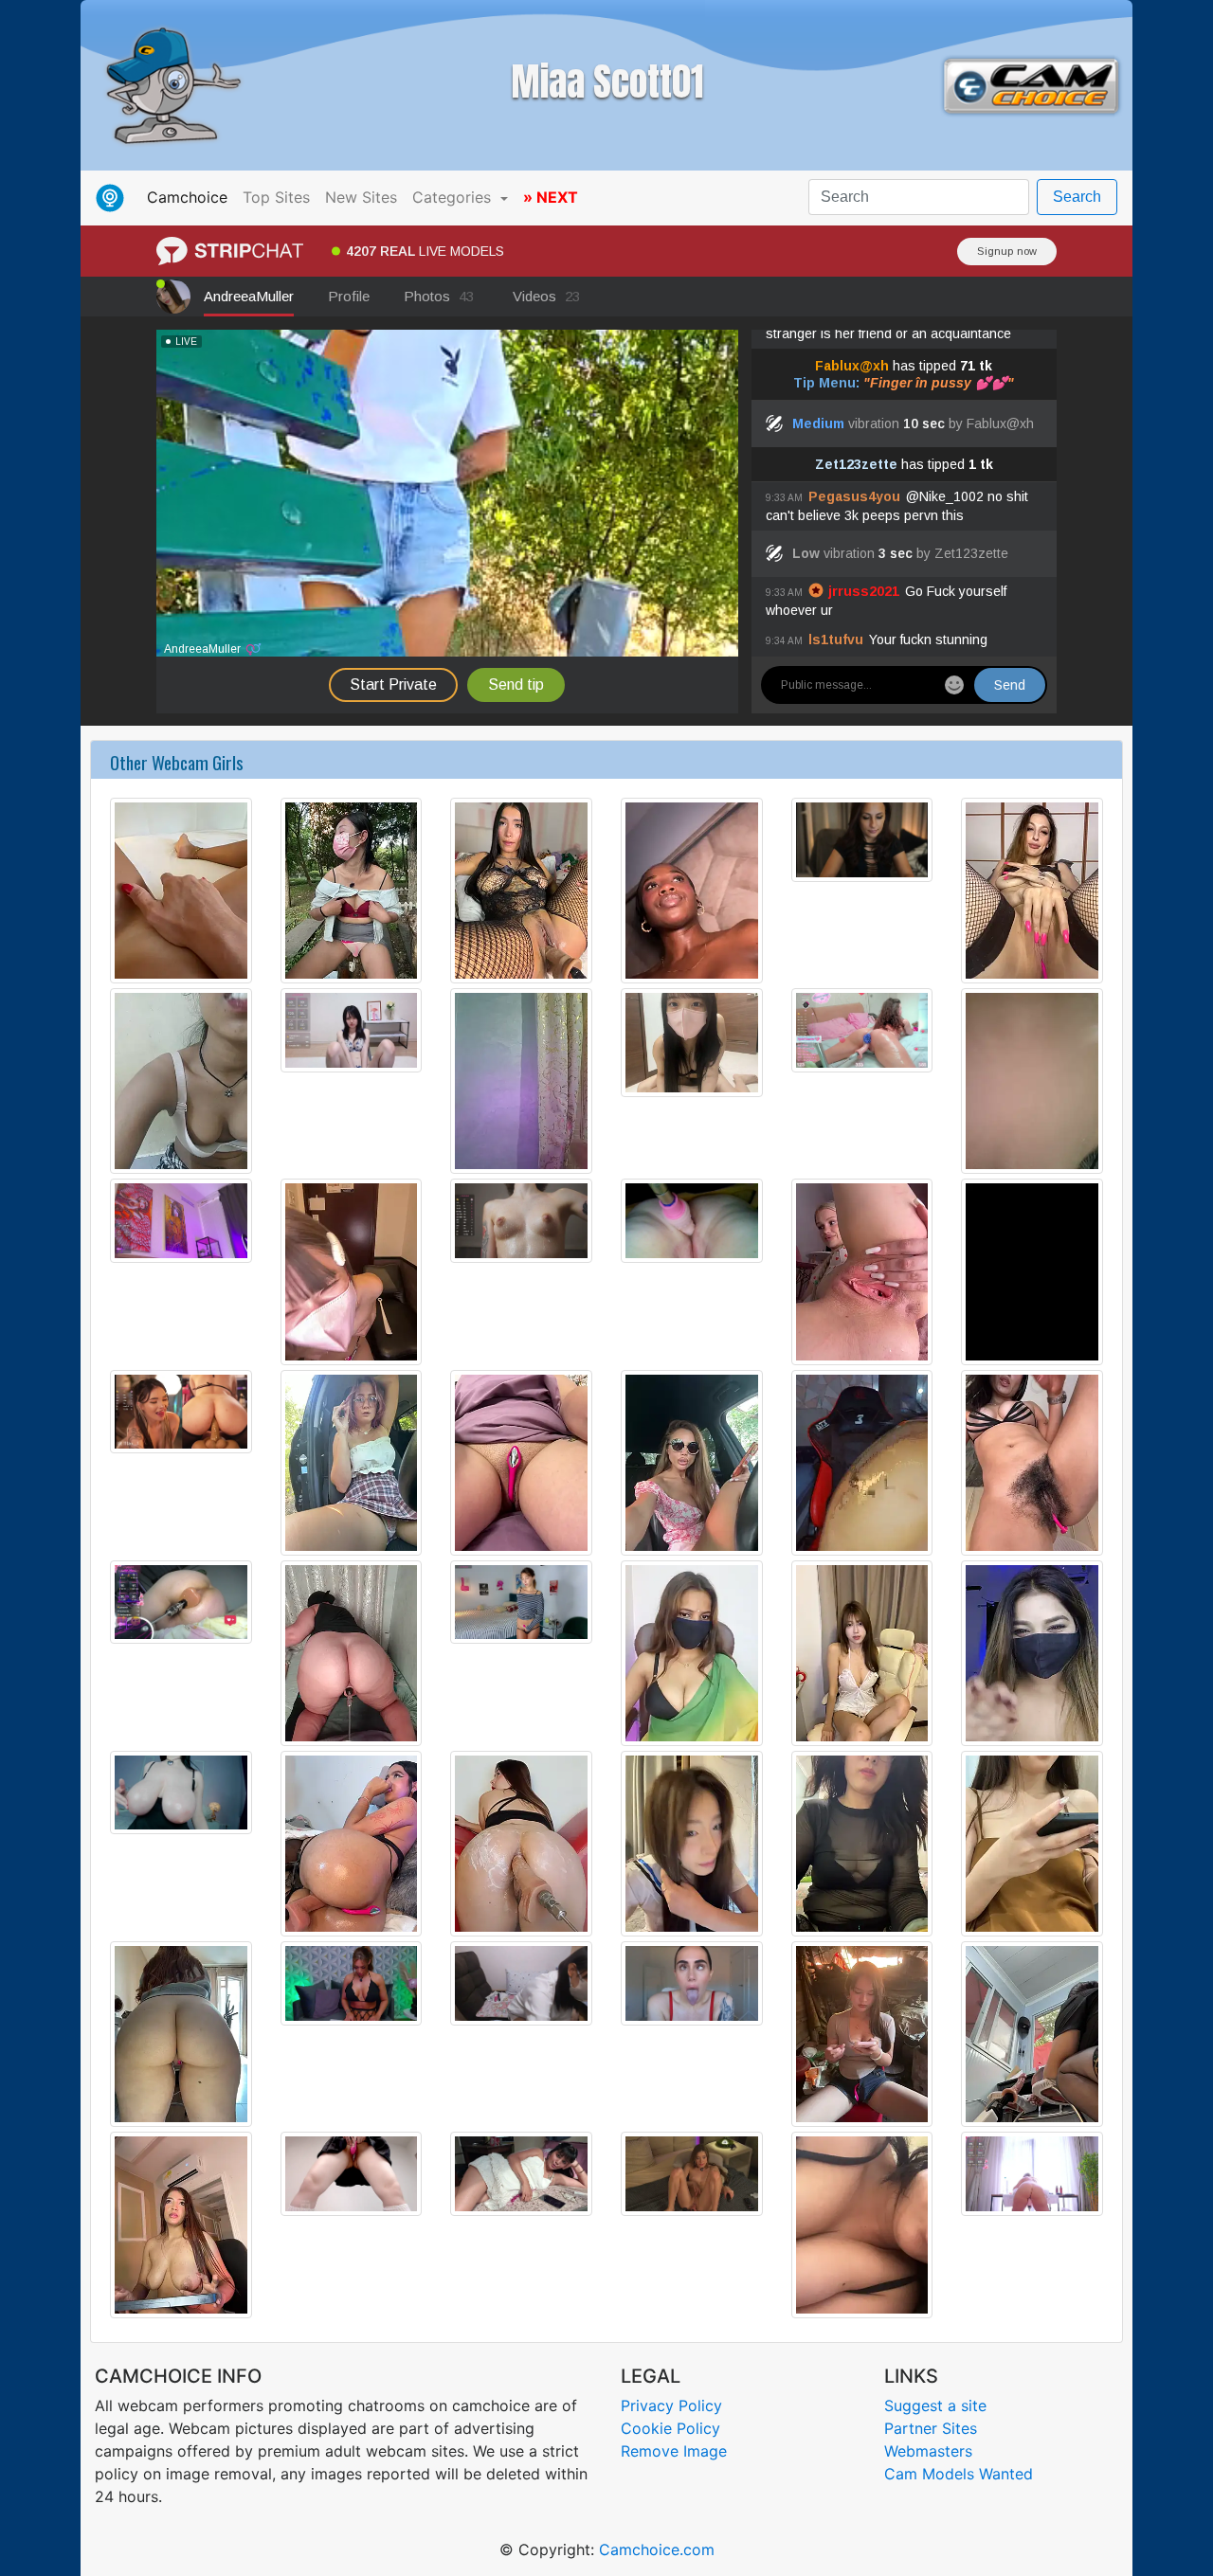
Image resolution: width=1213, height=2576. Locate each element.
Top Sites (276, 197)
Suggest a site (935, 2405)
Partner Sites (931, 2428)
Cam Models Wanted (959, 2474)
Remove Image (674, 2451)
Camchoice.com (657, 2549)
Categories (454, 197)
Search (1077, 197)
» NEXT (551, 197)
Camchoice (191, 197)
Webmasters (928, 2451)
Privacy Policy (671, 2405)
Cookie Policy (670, 2428)
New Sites (361, 197)
